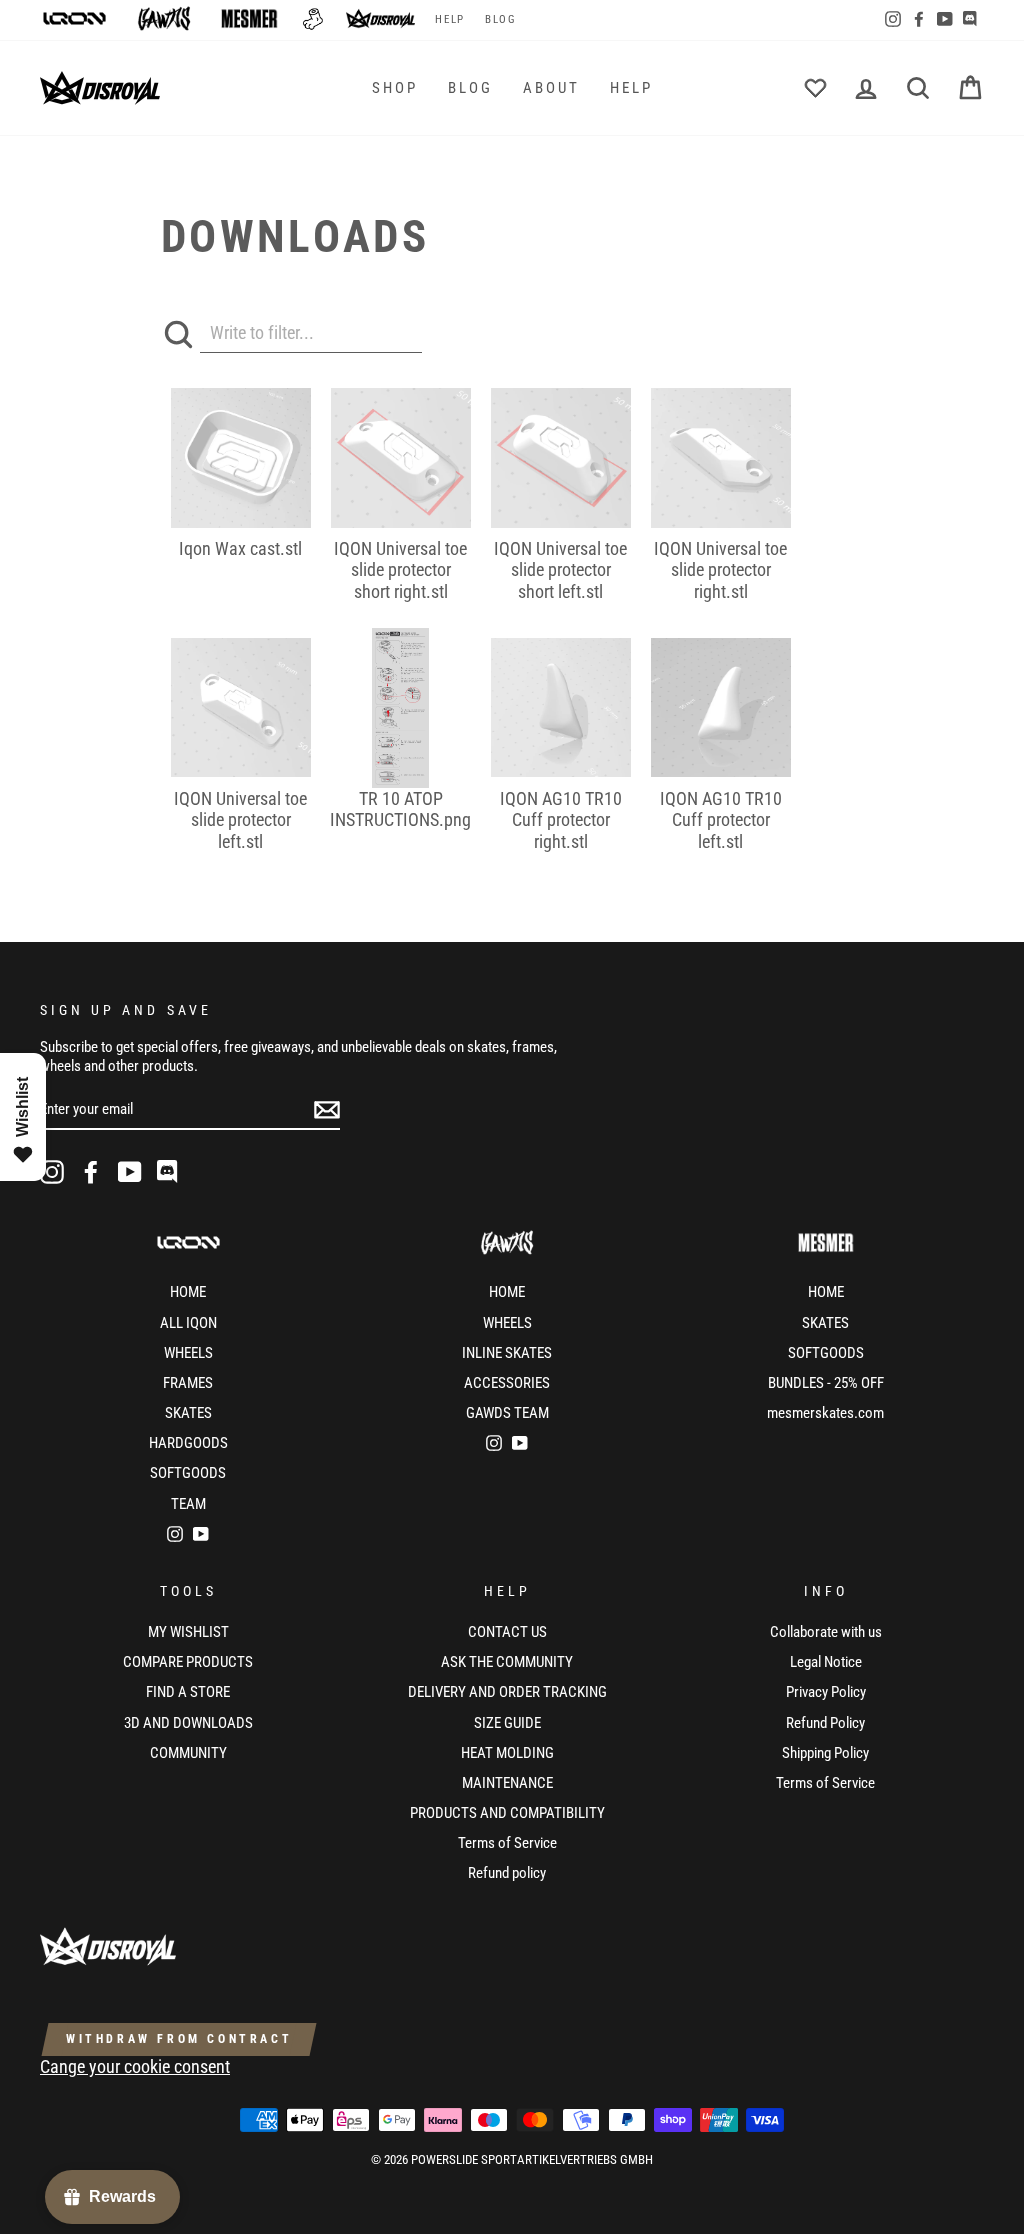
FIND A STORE (188, 1692)
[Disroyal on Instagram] (52, 1172)
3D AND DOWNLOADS (188, 1723)
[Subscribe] (327, 1110)
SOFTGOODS (188, 1473)
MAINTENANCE (507, 1783)
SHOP (395, 88)
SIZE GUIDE (507, 1723)
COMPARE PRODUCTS (188, 1662)
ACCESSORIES (507, 1383)
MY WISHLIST (188, 1632)
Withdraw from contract (179, 2039)
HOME (188, 1292)
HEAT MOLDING (507, 1753)
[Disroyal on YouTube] (130, 1172)
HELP (449, 19)
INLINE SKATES (507, 1353)
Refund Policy (825, 1723)
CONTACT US (507, 1632)
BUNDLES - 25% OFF (826, 1383)
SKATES (188, 1413)
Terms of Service (507, 1843)
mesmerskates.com (825, 1413)
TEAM (188, 1504)
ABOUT (551, 88)
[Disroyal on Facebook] (91, 1172)
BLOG (500, 19)
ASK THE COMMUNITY (507, 1662)
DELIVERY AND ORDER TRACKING (507, 1692)
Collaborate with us (826, 1632)
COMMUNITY (188, 1753)
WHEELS (188, 1353)
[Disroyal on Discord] (169, 1172)
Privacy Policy (826, 1692)
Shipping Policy (825, 1753)
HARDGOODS (188, 1443)
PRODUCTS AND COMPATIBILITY (507, 1813)
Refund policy (507, 1873)
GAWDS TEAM (507, 1413)
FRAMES (188, 1383)
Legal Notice (826, 1662)
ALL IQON (188, 1323)
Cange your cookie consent (135, 2066)
